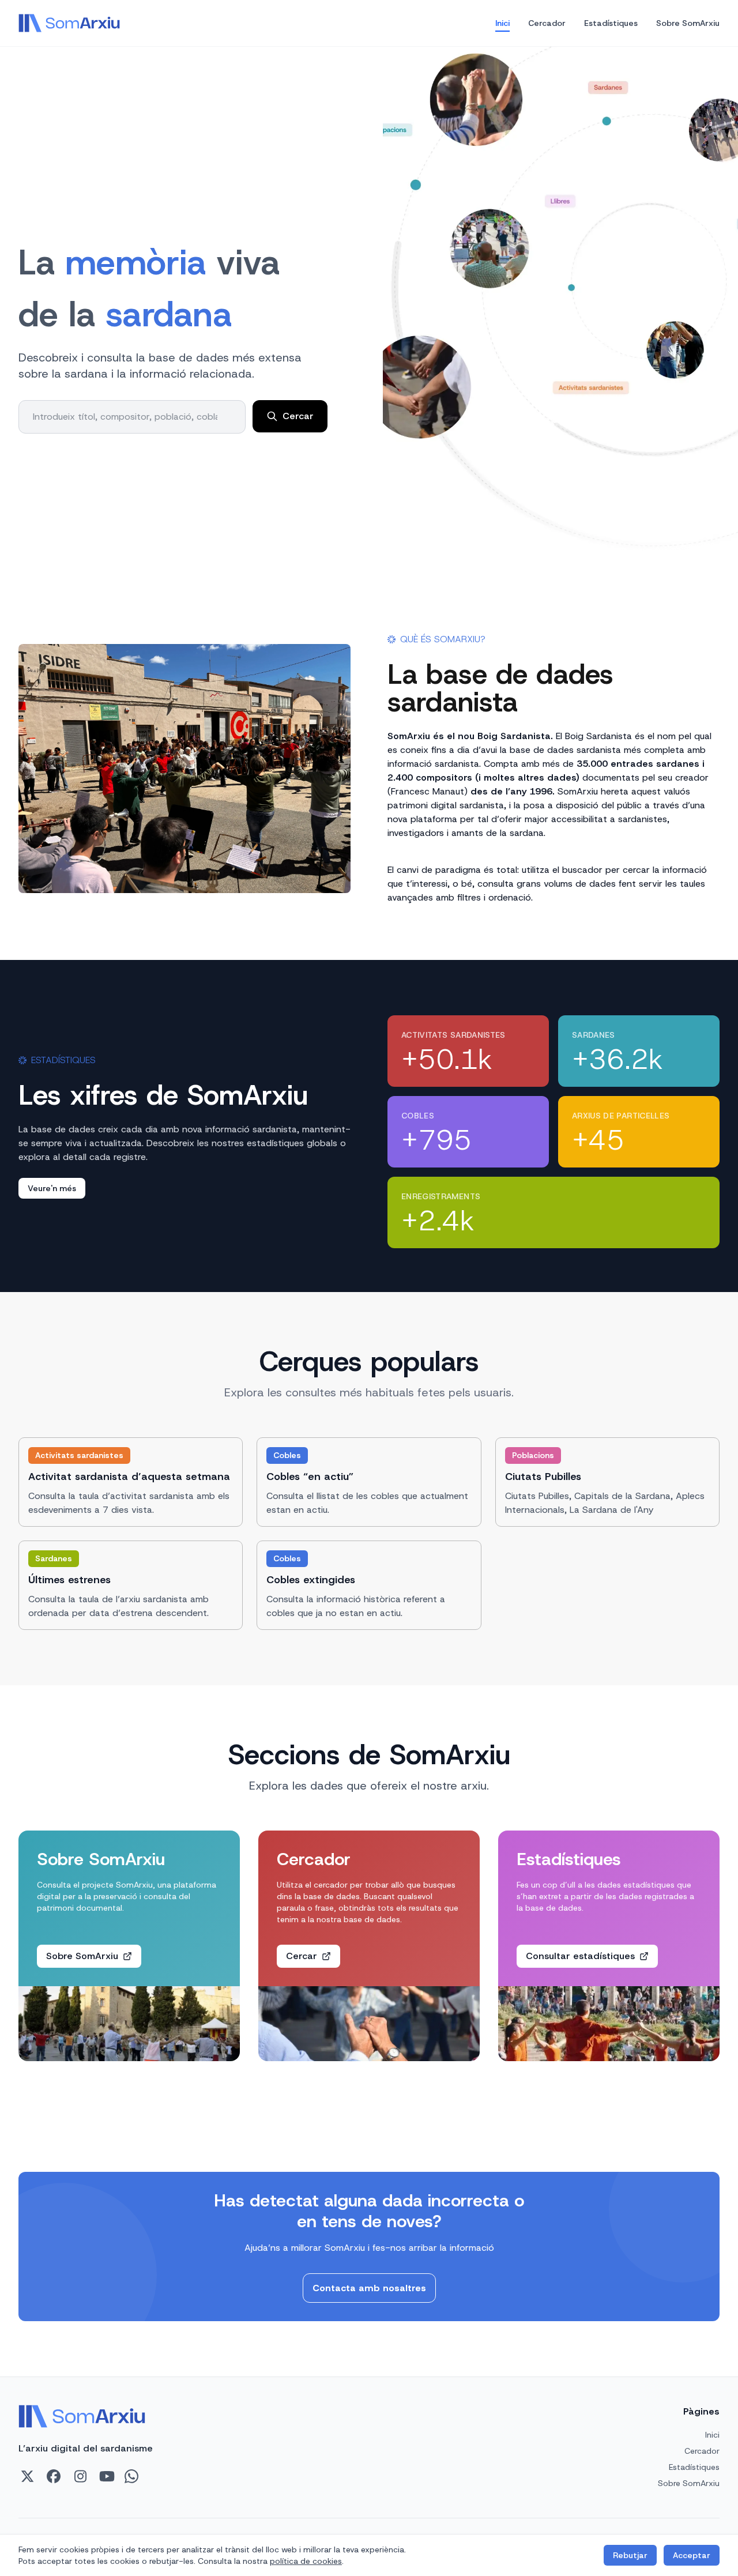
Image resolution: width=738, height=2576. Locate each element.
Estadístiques (611, 23)
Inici (502, 23)
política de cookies (306, 2561)
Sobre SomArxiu (688, 23)
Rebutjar (630, 2555)
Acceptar (692, 2555)
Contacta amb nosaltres (369, 2288)
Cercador (547, 23)
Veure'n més (52, 1188)
